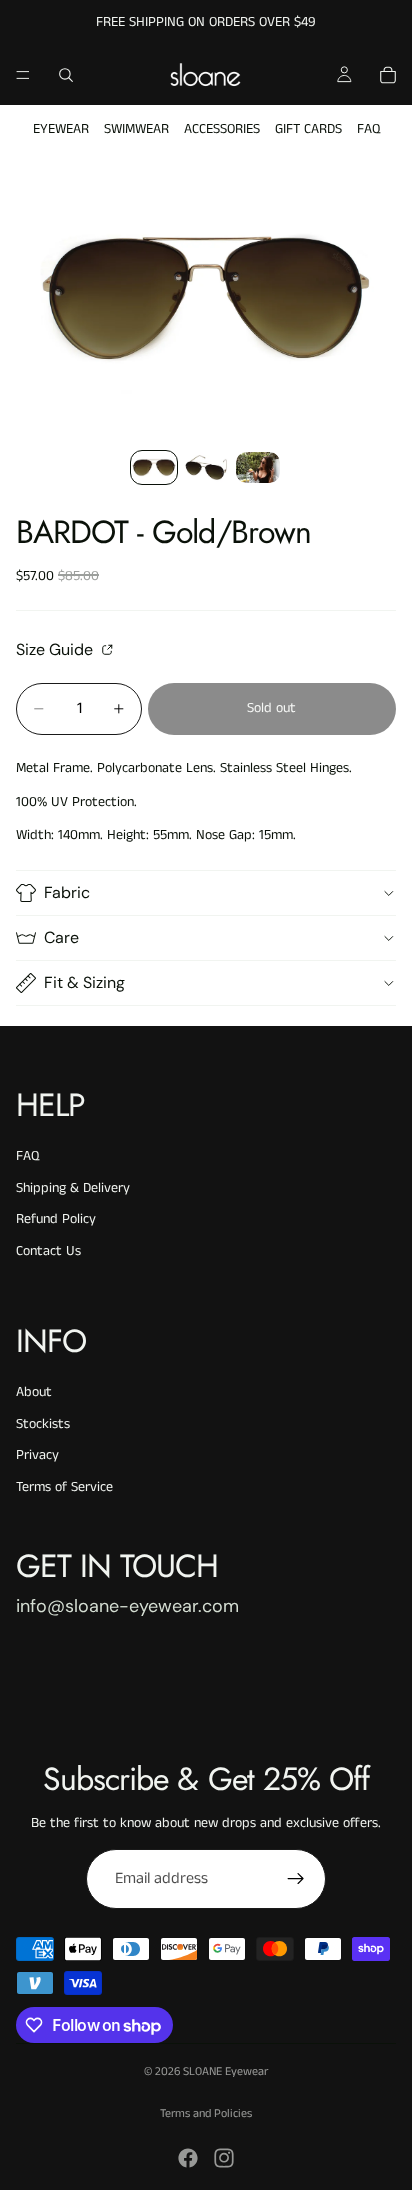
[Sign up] (296, 1879)
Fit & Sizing (84, 982)
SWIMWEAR (136, 129)
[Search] (66, 75)
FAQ (368, 129)
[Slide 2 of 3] (206, 467)
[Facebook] (188, 2158)
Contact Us (48, 1251)
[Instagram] (224, 2158)
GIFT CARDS (308, 129)
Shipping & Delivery (73, 1188)
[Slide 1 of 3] (154, 467)
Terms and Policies (206, 2113)
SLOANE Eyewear (225, 2071)
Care (61, 937)
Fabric (67, 892)
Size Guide (56, 649)
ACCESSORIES (222, 129)
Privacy (37, 1455)
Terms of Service (64, 1487)
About (34, 1392)
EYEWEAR (61, 129)
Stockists (43, 1424)
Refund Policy (56, 1219)
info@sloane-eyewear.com (127, 1606)
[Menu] (23, 75)
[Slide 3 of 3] (258, 467)
